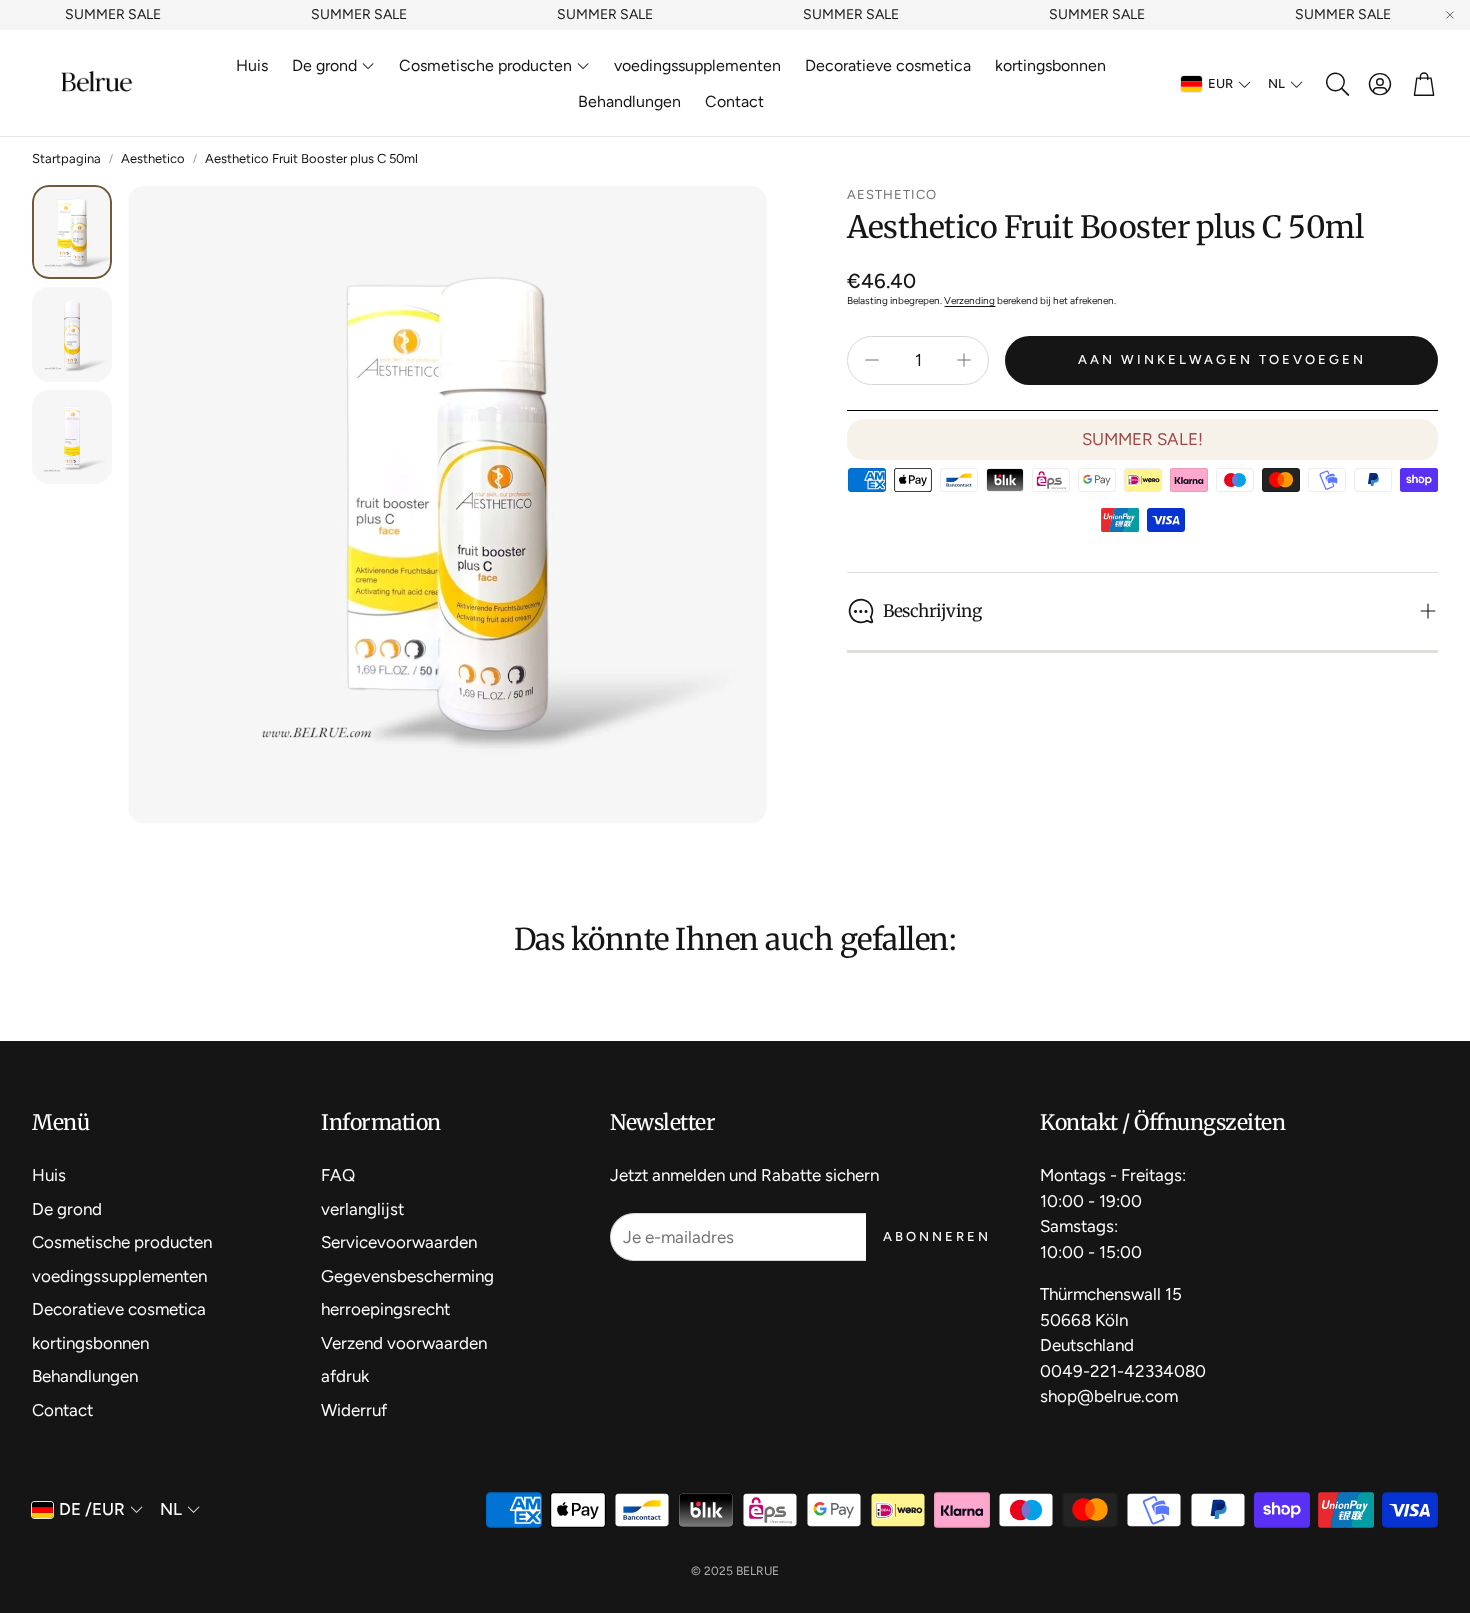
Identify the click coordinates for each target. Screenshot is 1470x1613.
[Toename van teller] (964, 360)
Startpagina (66, 158)
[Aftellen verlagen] (872, 360)
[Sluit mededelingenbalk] (1450, 15)
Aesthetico (153, 158)
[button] (1336, 84)
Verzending (969, 300)
